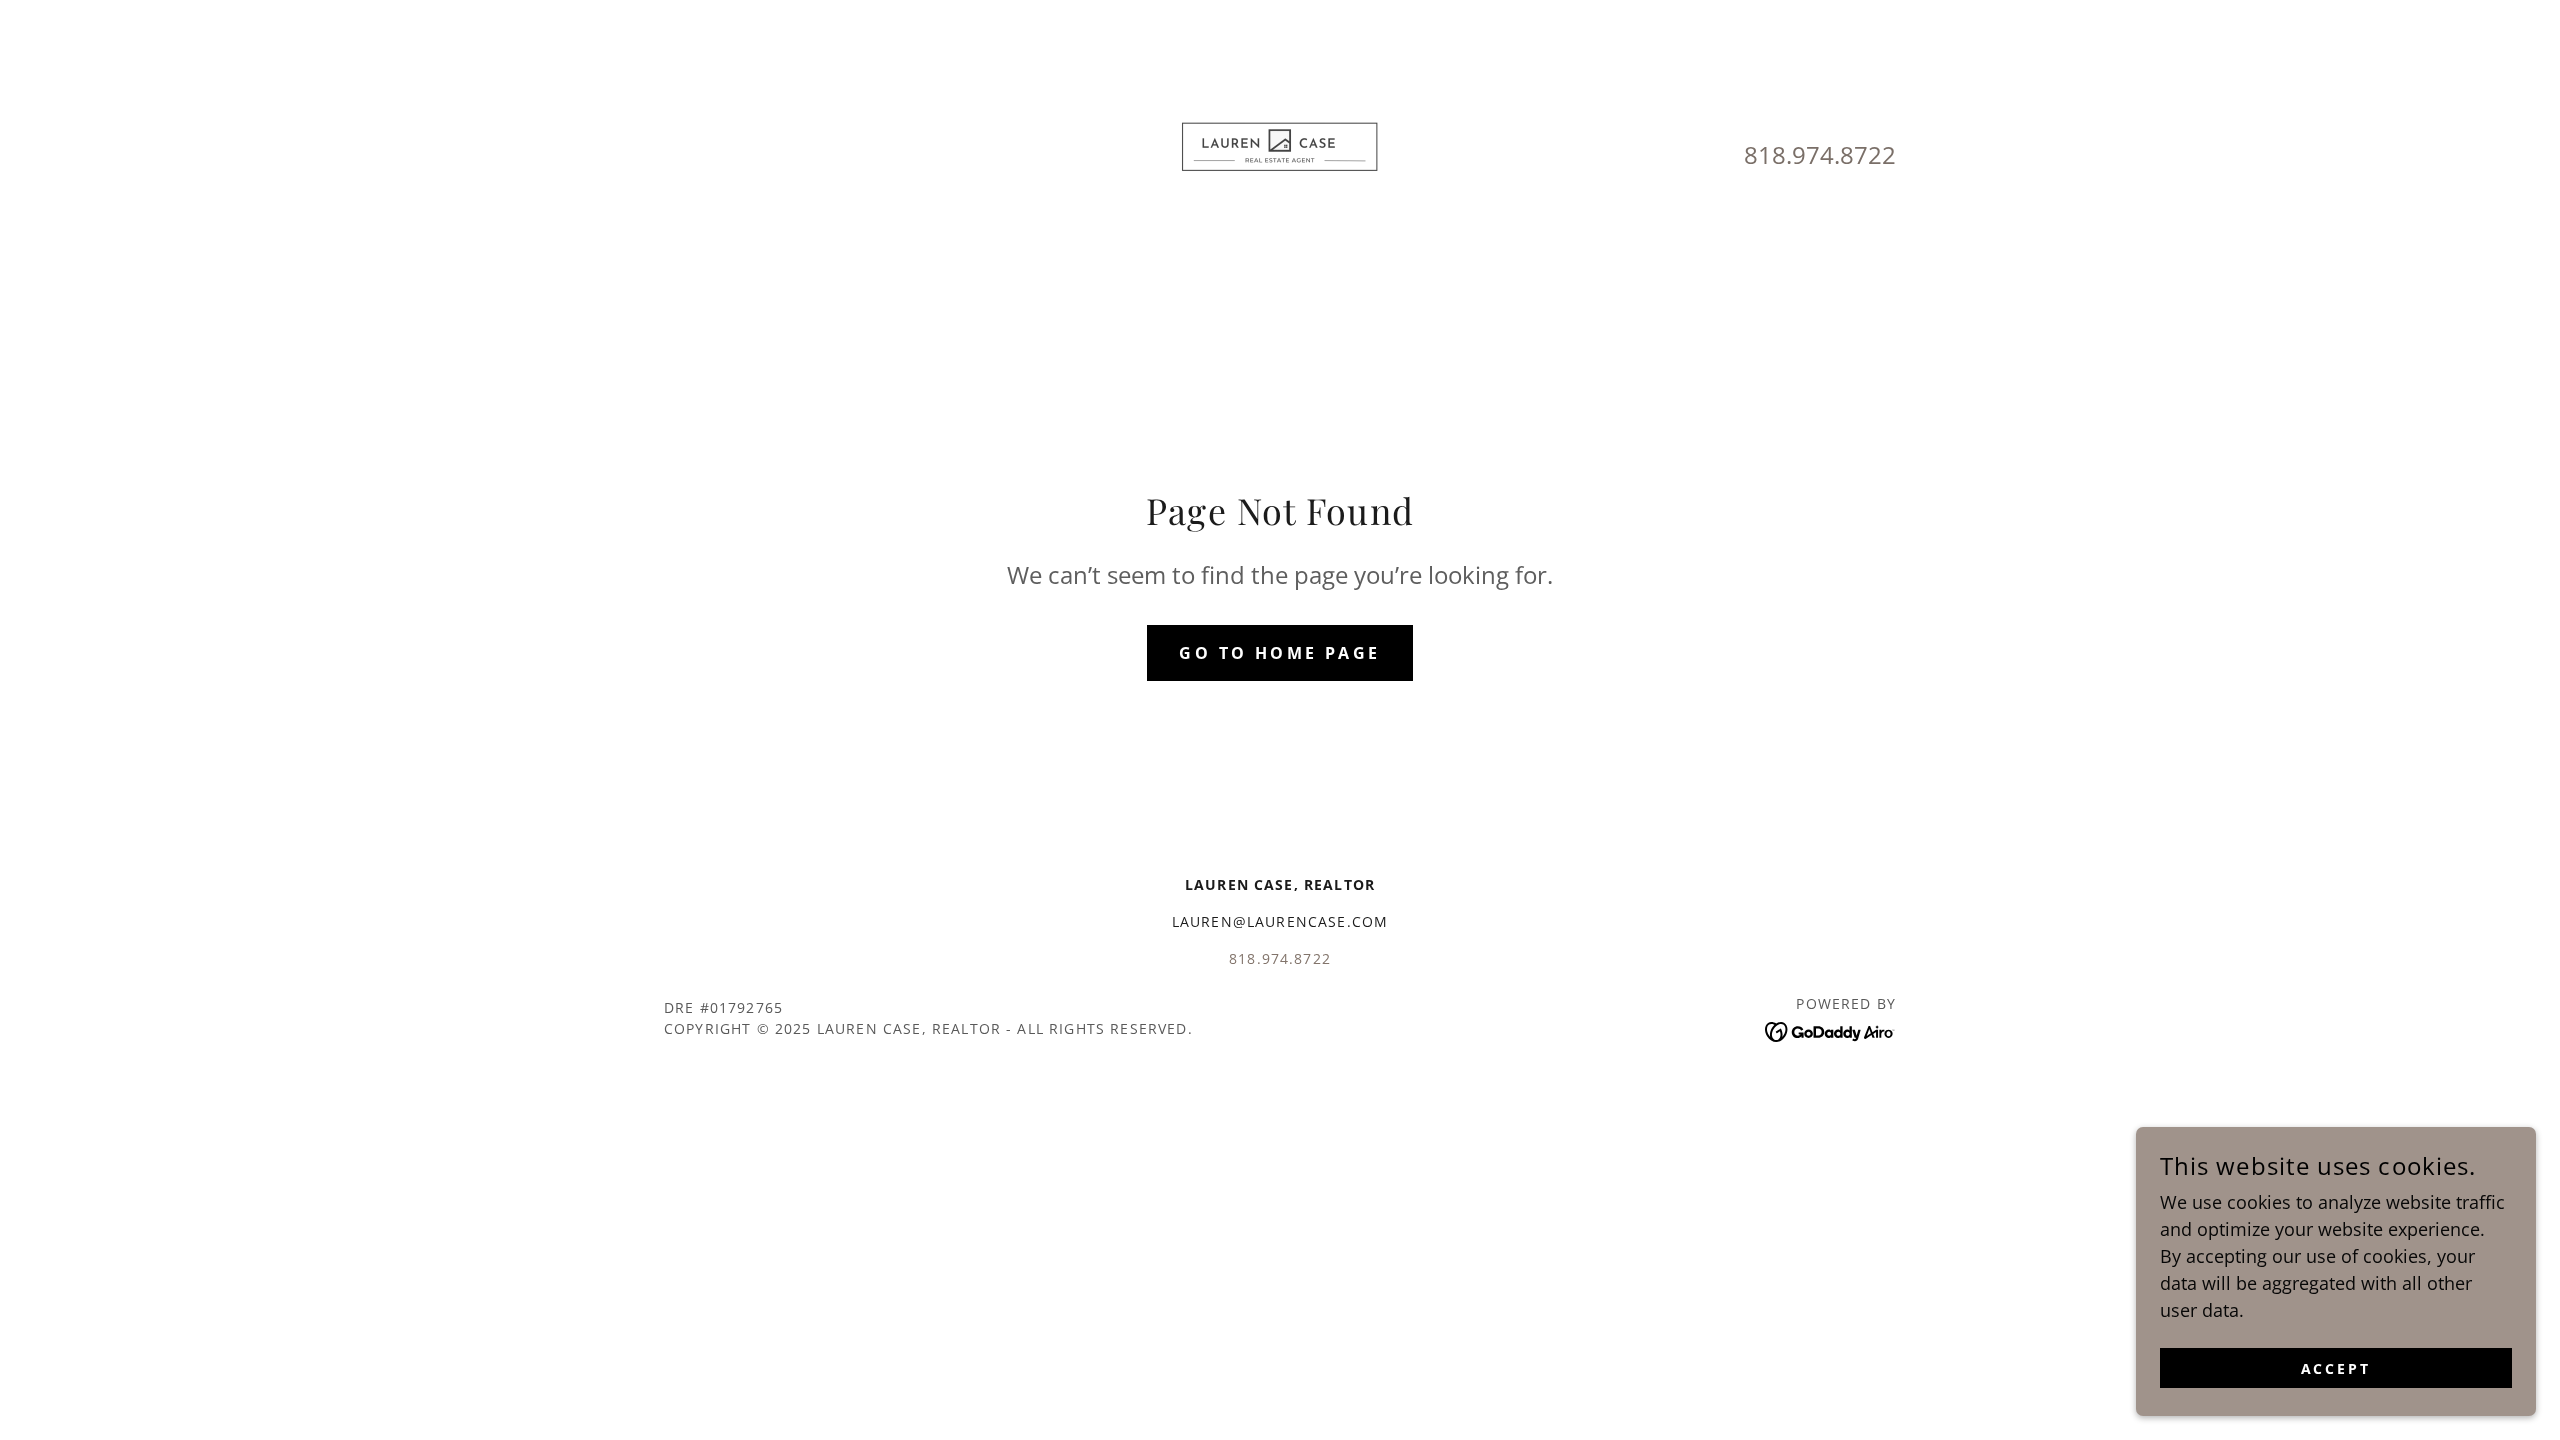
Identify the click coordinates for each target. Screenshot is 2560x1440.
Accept (2336, 1368)
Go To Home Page (1279, 653)
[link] (1280, 153)
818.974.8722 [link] (1820, 154)
